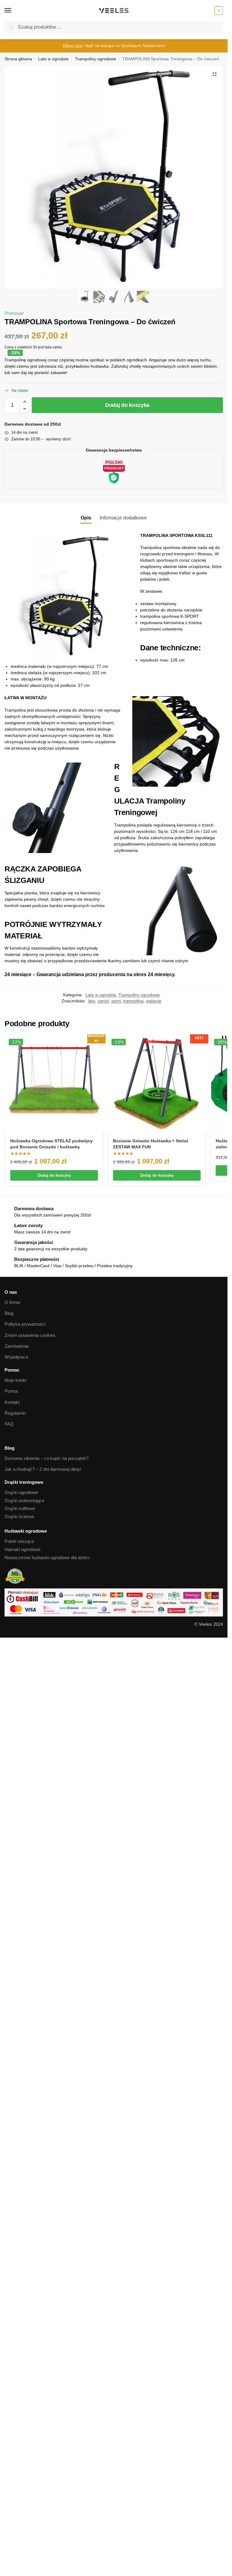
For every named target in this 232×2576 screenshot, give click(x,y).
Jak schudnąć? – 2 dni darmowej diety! (43, 1469)
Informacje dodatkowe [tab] (123, 518)
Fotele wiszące (19, 1541)
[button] (218, 11)
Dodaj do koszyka (127, 405)
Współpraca (16, 1357)
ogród (103, 1001)
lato (92, 1001)
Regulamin (15, 1413)
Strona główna (18, 59)
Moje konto (15, 1380)
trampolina (133, 1001)
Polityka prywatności (25, 1324)
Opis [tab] (86, 518)
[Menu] (14, 11)
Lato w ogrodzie (53, 59)
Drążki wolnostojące (24, 1501)
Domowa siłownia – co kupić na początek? (47, 1458)
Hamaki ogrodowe (23, 1550)
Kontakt (12, 1402)
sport (116, 1001)
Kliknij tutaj (72, 46)
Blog (9, 1313)
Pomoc (12, 1391)
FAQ (9, 1424)
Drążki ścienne (19, 1517)
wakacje (154, 1001)
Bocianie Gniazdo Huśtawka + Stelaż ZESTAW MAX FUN (151, 1144)
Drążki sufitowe (20, 1508)
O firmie (12, 1302)
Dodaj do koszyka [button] (54, 1175)
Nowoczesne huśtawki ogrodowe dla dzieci (47, 1558)
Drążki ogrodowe (21, 1493)
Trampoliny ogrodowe (96, 59)
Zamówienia (16, 1346)
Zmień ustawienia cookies (30, 1335)
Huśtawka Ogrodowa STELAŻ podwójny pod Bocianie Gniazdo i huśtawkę (52, 1144)
